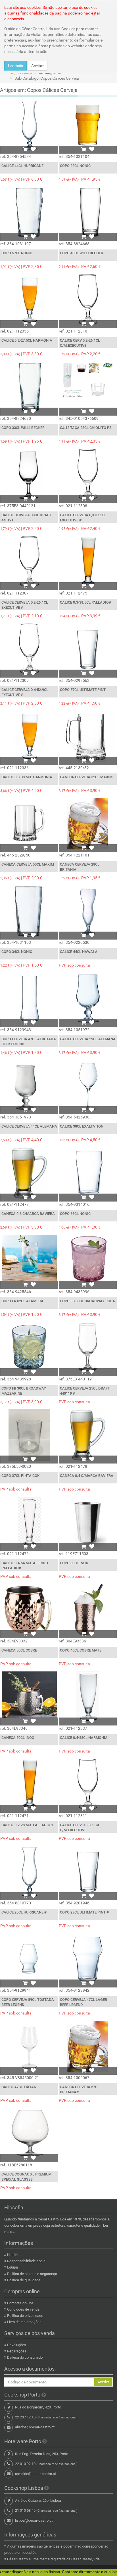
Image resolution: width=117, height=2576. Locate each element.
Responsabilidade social (27, 2261)
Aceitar (37, 66)
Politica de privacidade (25, 2316)
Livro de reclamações (24, 2322)
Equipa (12, 2267)
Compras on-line (20, 2303)
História (13, 2255)
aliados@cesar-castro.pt (35, 2427)
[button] (25, 149)
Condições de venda (23, 2309)
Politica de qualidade (24, 2280)
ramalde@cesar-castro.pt (35, 2474)
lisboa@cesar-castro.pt (34, 2520)
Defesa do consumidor (25, 2357)
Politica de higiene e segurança (32, 2274)
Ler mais (15, 66)
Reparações (17, 2351)
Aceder (103, 2382)
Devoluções (17, 2345)
